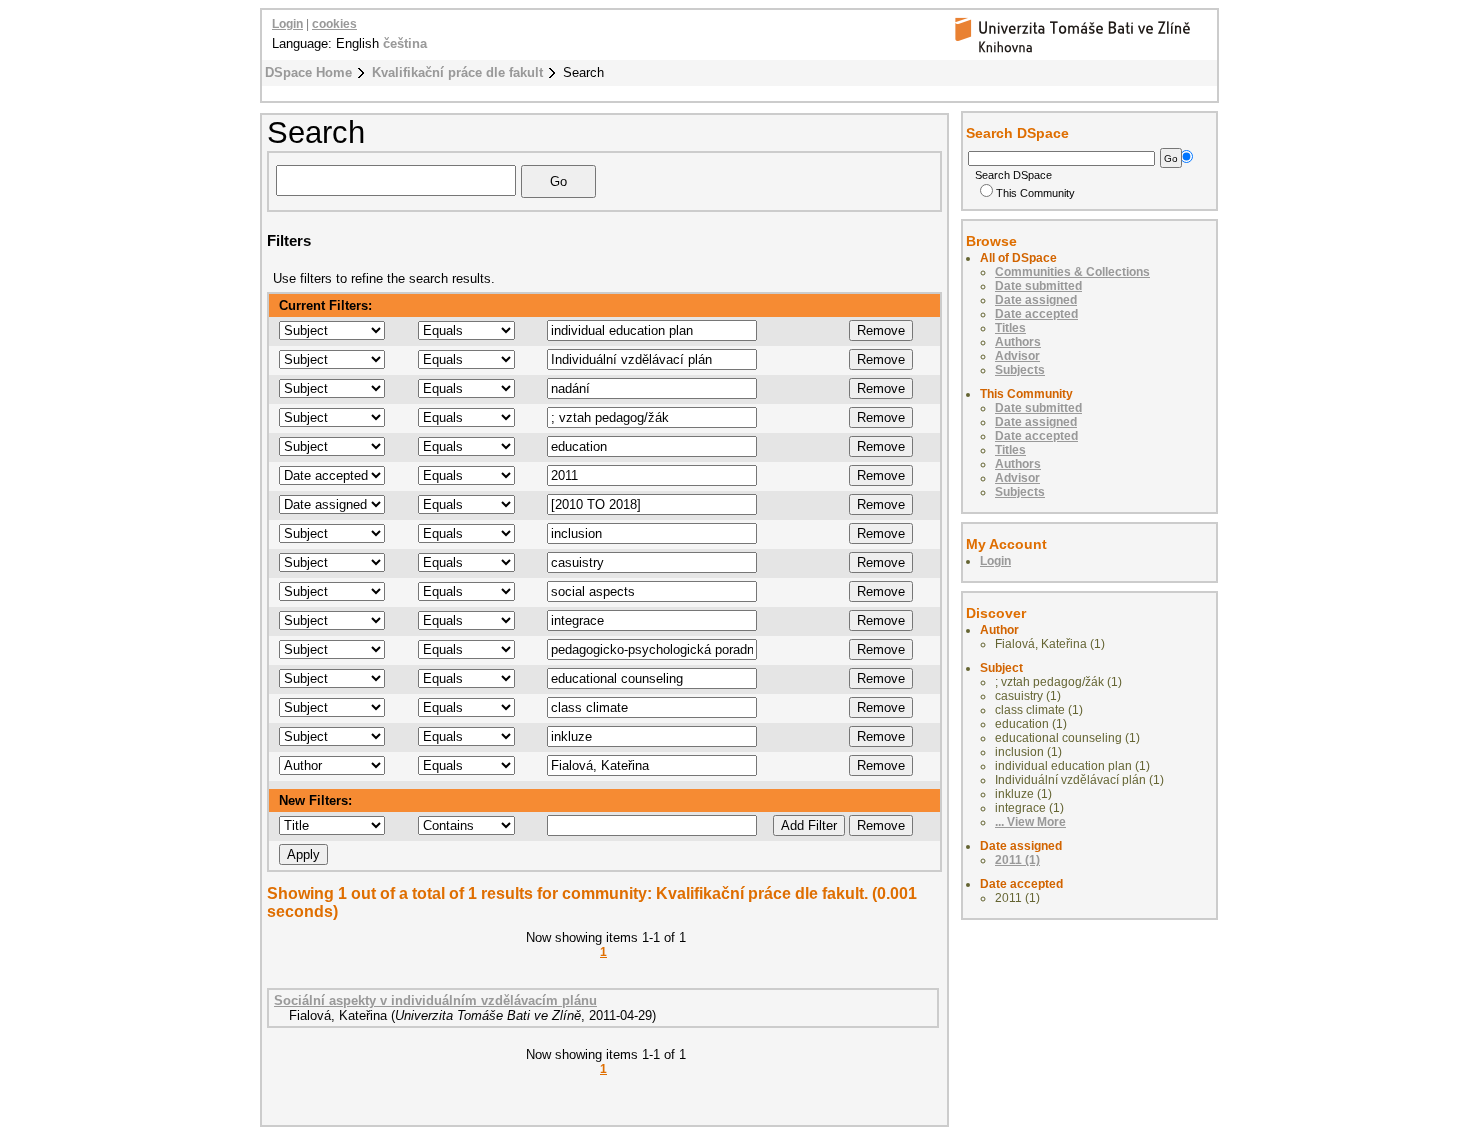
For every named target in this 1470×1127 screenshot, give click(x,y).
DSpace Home (308, 72)
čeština (405, 43)
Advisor (1017, 356)
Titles (1010, 328)
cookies (334, 24)
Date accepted (1036, 314)
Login (287, 24)
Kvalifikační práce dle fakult (457, 72)
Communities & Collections (1072, 272)
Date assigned (1036, 300)
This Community (1035, 193)
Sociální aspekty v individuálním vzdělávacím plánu (435, 1000)
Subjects (1020, 370)
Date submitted (1038, 286)
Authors (1018, 342)
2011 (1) (1017, 860)
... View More (1030, 822)
